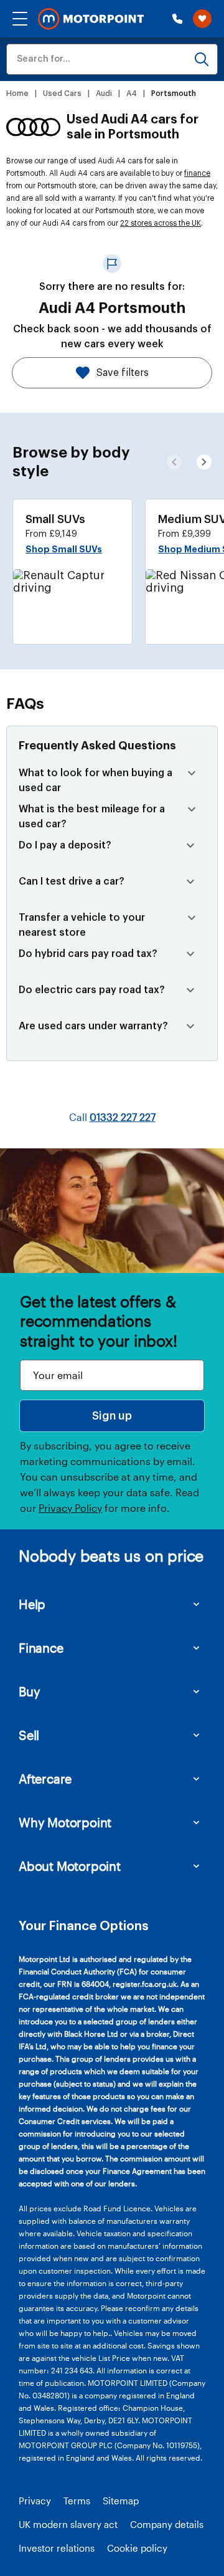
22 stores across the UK (161, 223)
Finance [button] (41, 1648)
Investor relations (57, 2548)
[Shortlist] (202, 19)
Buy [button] (29, 1691)
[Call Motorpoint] (177, 19)
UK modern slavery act (68, 2524)
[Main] (91, 19)
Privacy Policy (70, 1508)
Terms (77, 2501)
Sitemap (121, 2501)
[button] (20, 19)
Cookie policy (137, 2548)
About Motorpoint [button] (70, 1866)
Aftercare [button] (45, 1779)
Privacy (35, 2501)
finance (197, 173)
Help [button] (32, 1604)
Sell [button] (29, 1735)
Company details (167, 2524)
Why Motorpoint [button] (65, 1822)
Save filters (123, 373)
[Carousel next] (174, 462)
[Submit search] (202, 59)
